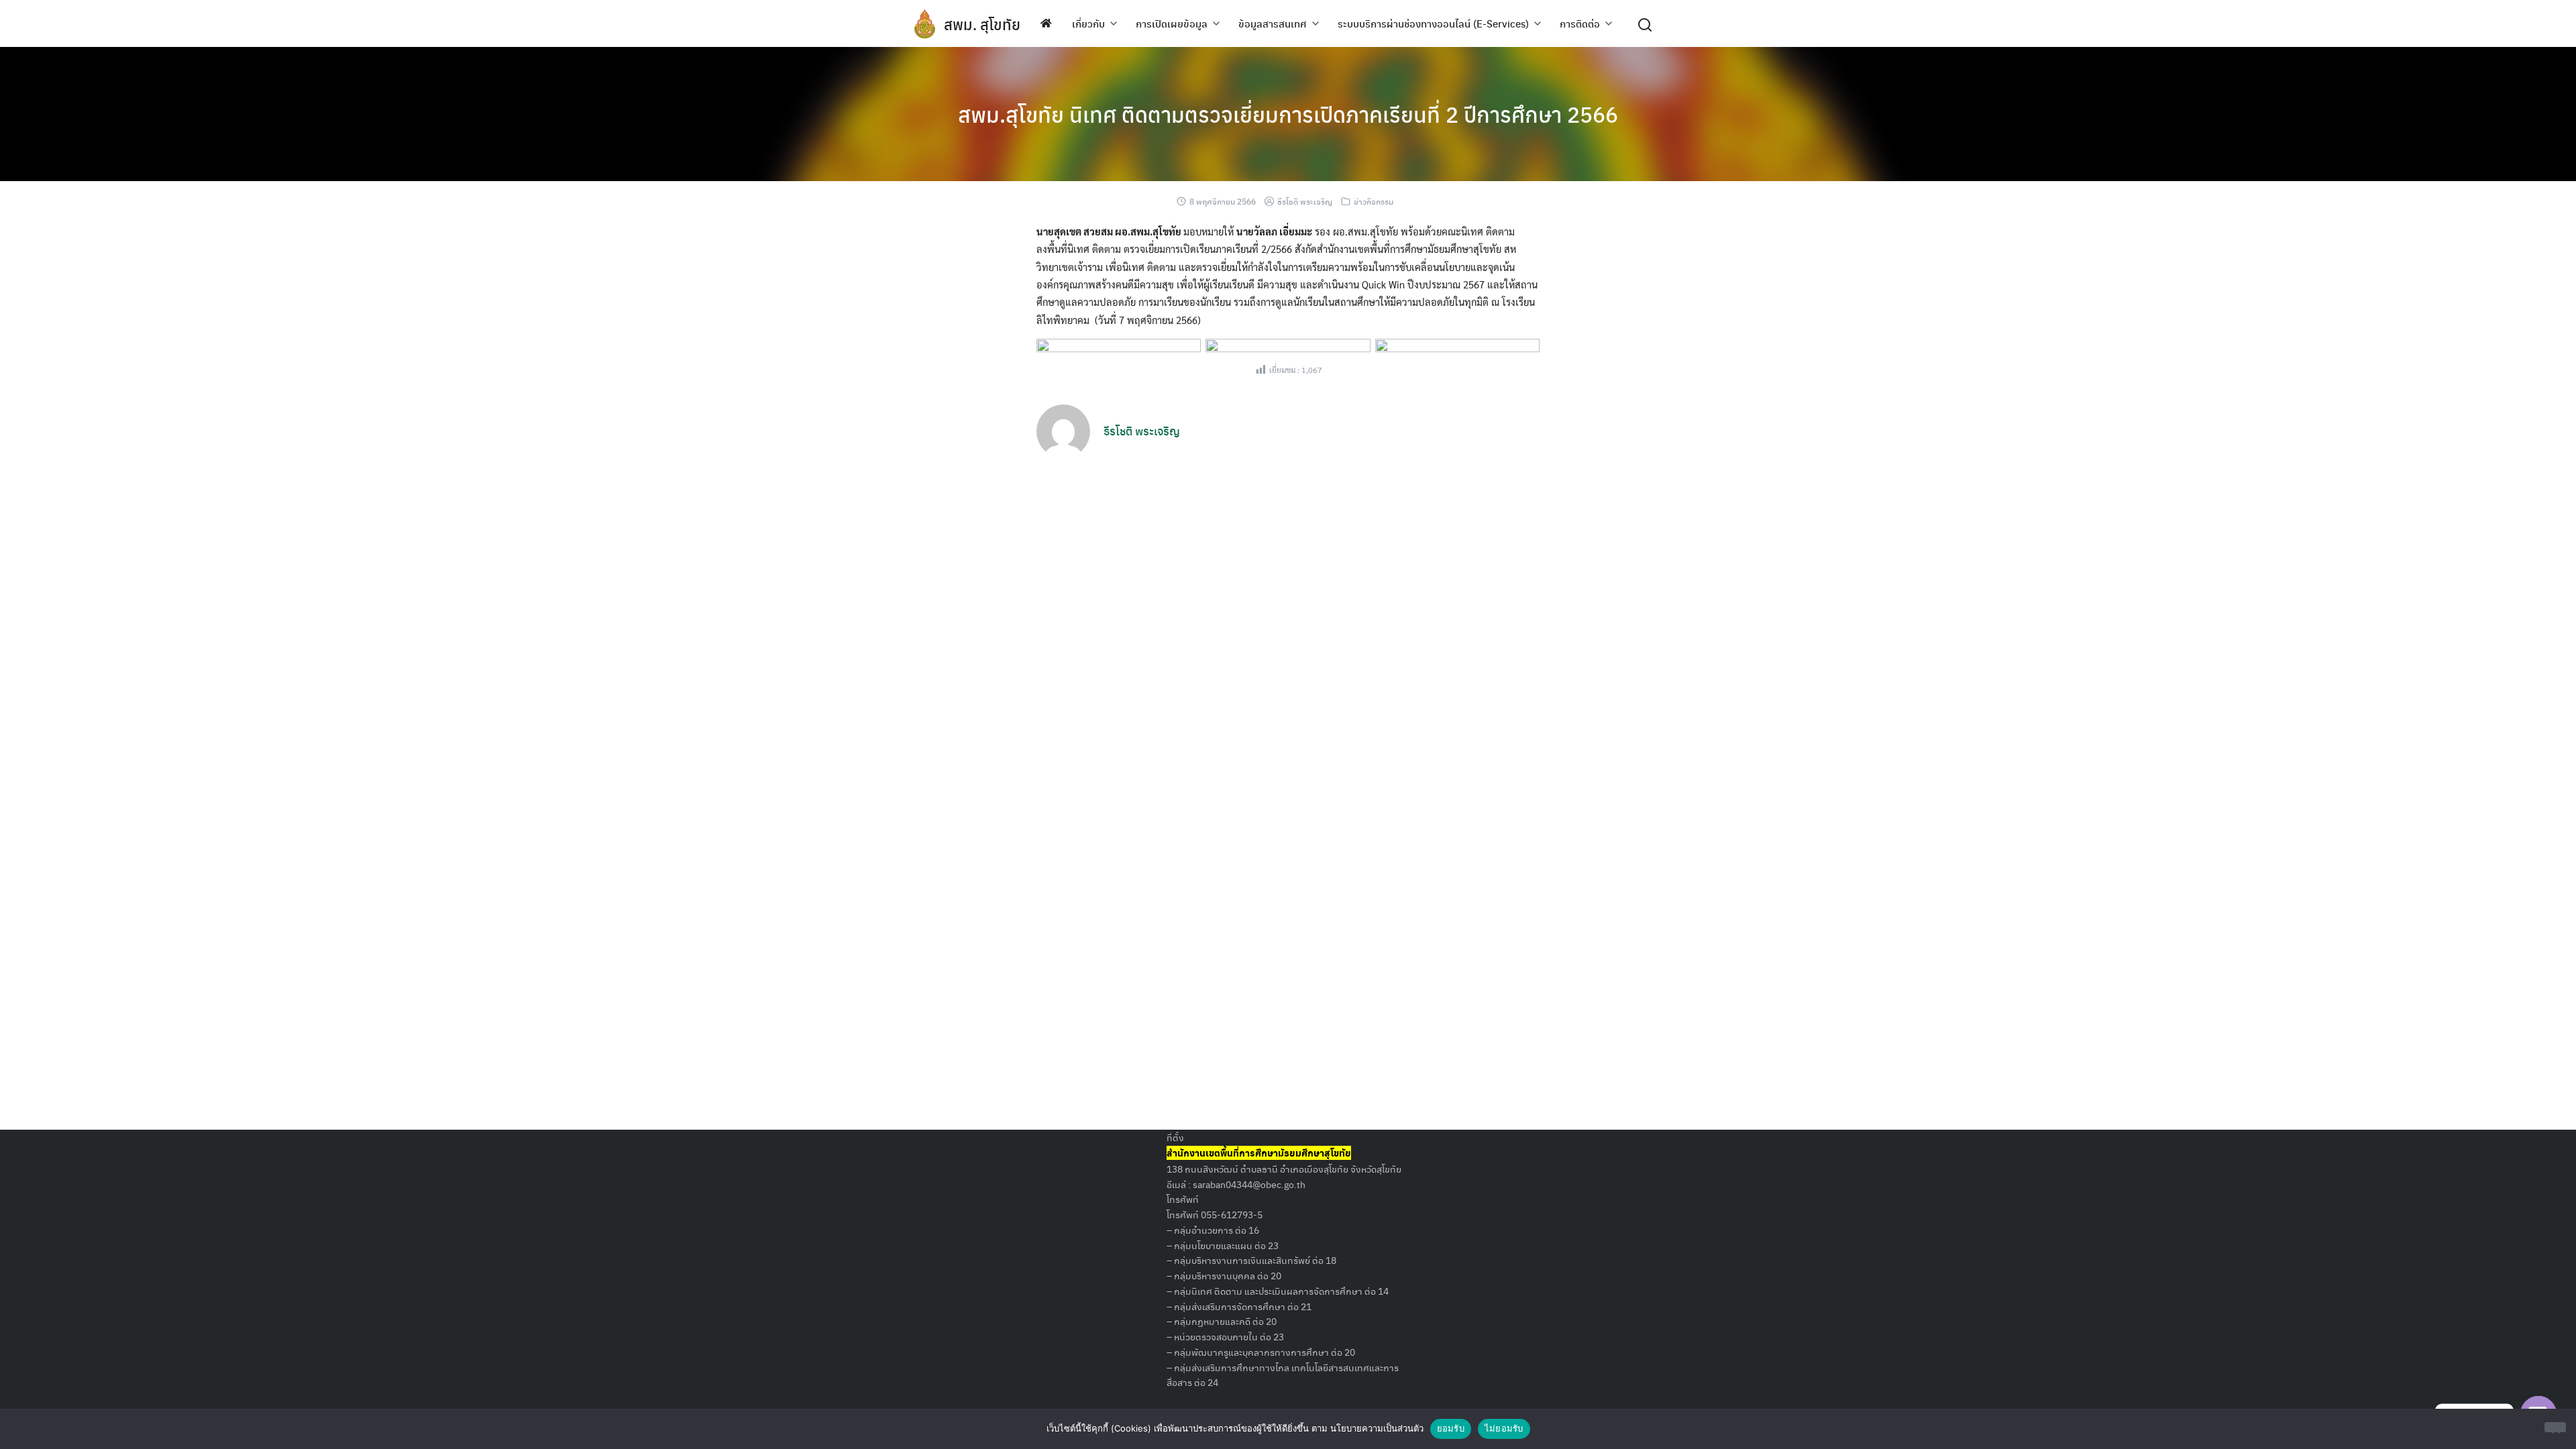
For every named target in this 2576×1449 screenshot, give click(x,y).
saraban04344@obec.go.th (1249, 1184)
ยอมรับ (1451, 1428)
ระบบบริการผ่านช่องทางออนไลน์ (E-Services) (1433, 23)
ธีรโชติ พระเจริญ (1305, 201)
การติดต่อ (1580, 23)
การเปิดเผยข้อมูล (1172, 23)
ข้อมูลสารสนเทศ (1273, 23)
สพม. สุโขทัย (982, 24)
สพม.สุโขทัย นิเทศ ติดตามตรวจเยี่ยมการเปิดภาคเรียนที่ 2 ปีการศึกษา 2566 (1288, 114)
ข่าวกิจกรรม (1374, 201)
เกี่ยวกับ (1088, 23)
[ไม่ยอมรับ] (2555, 1427)
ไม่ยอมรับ (1504, 1428)
